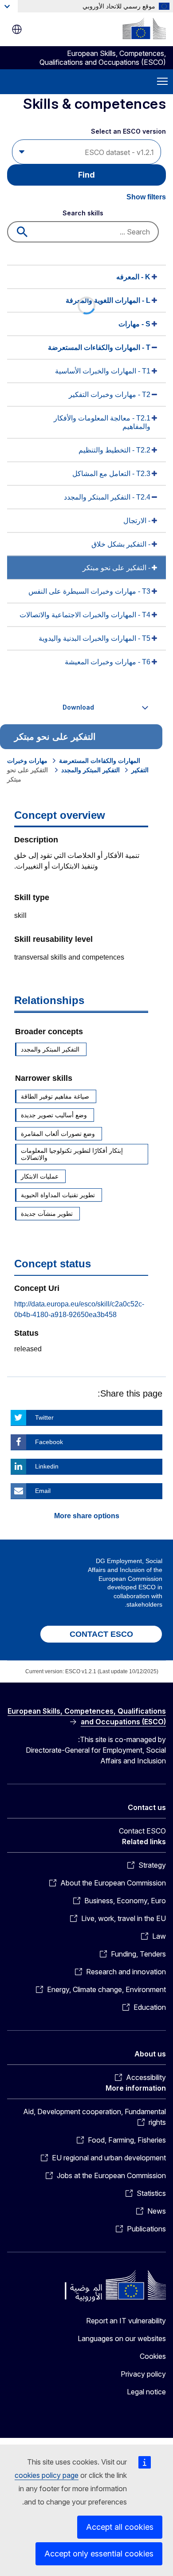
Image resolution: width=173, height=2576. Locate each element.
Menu (162, 82)
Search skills (83, 213)
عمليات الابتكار (40, 1176)
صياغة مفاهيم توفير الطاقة (55, 1096)
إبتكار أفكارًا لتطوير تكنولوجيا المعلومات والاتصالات (72, 1154)
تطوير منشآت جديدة (47, 1214)
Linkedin (47, 1466)
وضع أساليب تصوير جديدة (54, 1115)
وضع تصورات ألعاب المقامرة (58, 1134)
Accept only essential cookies (99, 2554)
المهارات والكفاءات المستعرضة (100, 761)
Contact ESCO (142, 1831)
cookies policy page (47, 2475)
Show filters (146, 197)
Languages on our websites (122, 2338)
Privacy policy (143, 2374)
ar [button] (17, 29)
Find (86, 175)
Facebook (49, 1442)
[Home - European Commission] (144, 28)
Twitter (44, 1417)
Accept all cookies (120, 2527)
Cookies (153, 2356)
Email (43, 1491)
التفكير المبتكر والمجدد (90, 770)
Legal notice (146, 2392)
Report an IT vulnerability (126, 2321)
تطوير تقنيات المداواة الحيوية (58, 1195)
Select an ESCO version (128, 131)
